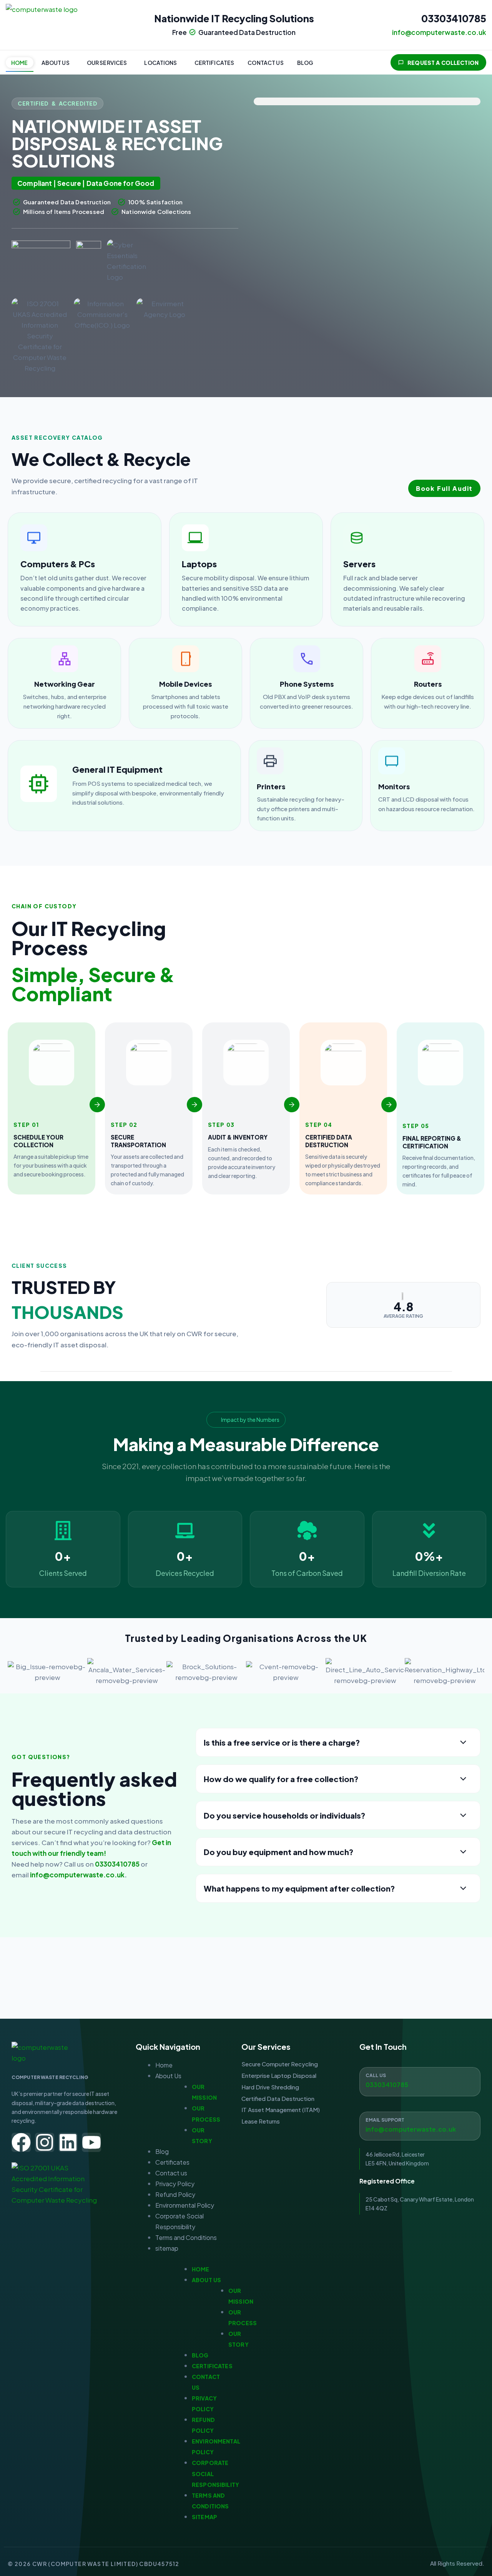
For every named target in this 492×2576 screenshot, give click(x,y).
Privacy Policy (175, 2184)
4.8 (403, 1307)
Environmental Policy (185, 2205)
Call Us (376, 2075)
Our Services (107, 63)
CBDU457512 (159, 2564)
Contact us (265, 63)
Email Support (385, 2120)
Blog (305, 63)
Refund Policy (175, 2194)
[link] (85, 569)
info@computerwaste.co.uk (77, 1875)
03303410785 (454, 18)
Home (20, 63)
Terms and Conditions (186, 2237)
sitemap (167, 2248)
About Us (56, 63)
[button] (57, 63)
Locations (160, 63)
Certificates (214, 63)
